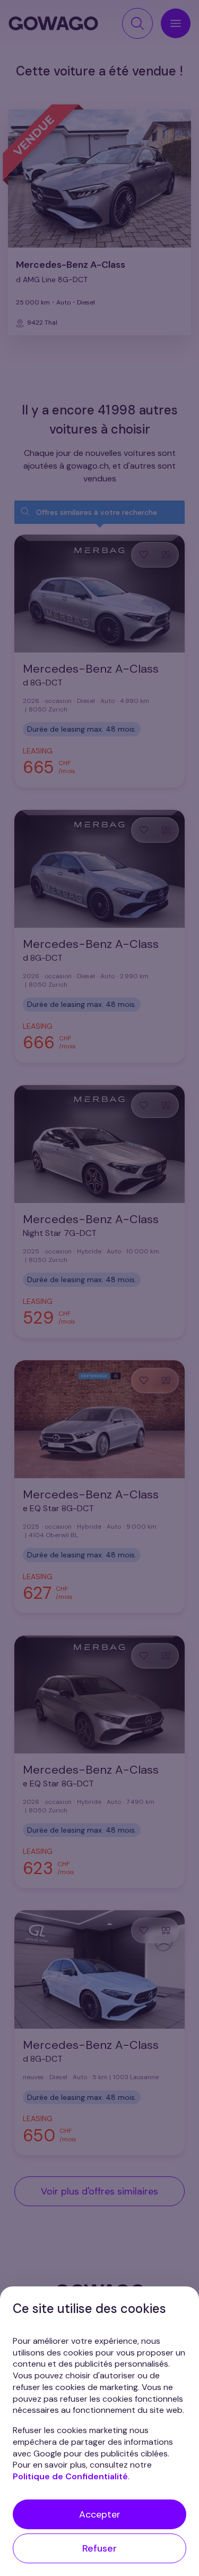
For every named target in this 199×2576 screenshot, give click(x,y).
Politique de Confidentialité (70, 2476)
